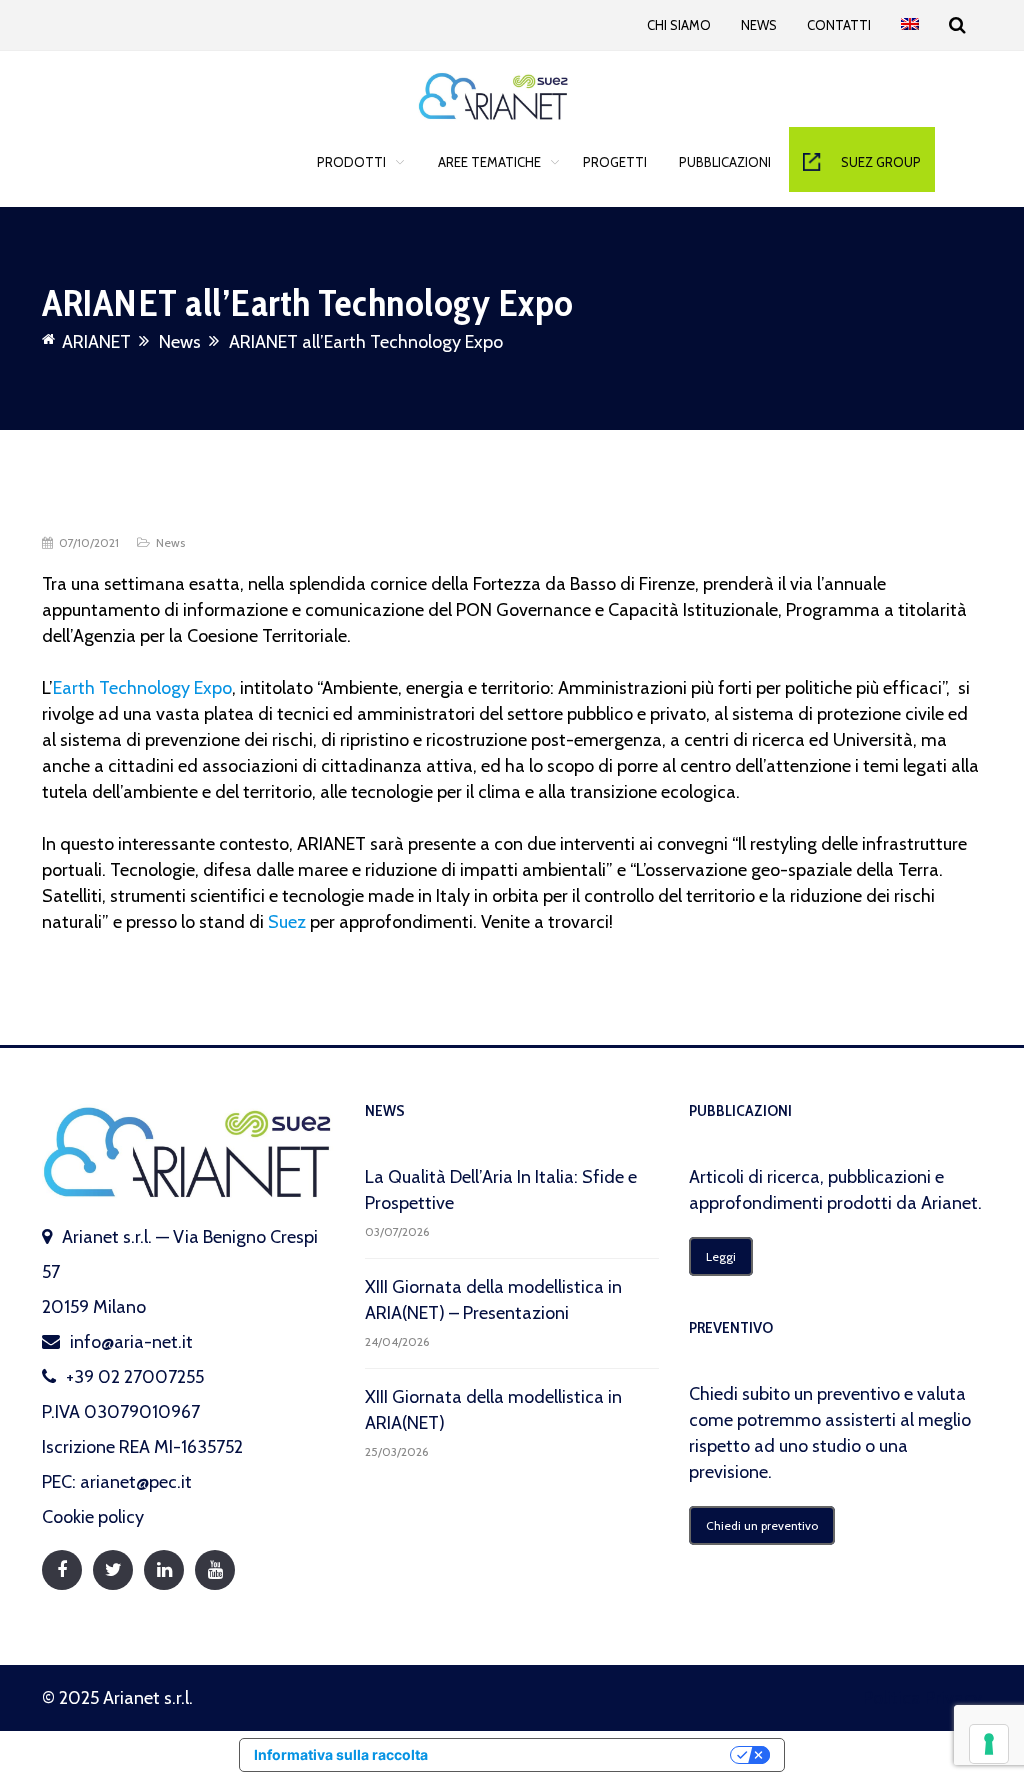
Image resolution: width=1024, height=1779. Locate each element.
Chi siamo (679, 25)
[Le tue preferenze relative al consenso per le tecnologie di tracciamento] (989, 1744)
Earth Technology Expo (142, 688)
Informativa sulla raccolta (341, 1754)
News (759, 25)
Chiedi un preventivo (762, 1525)
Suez (287, 922)
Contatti (839, 25)
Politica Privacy (922, 1698)
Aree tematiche (489, 162)
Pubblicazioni (725, 162)
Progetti (615, 162)
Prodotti (351, 162)
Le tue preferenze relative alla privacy (588, 1754)
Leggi (721, 1256)
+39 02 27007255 (135, 1377)
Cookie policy (93, 1517)
